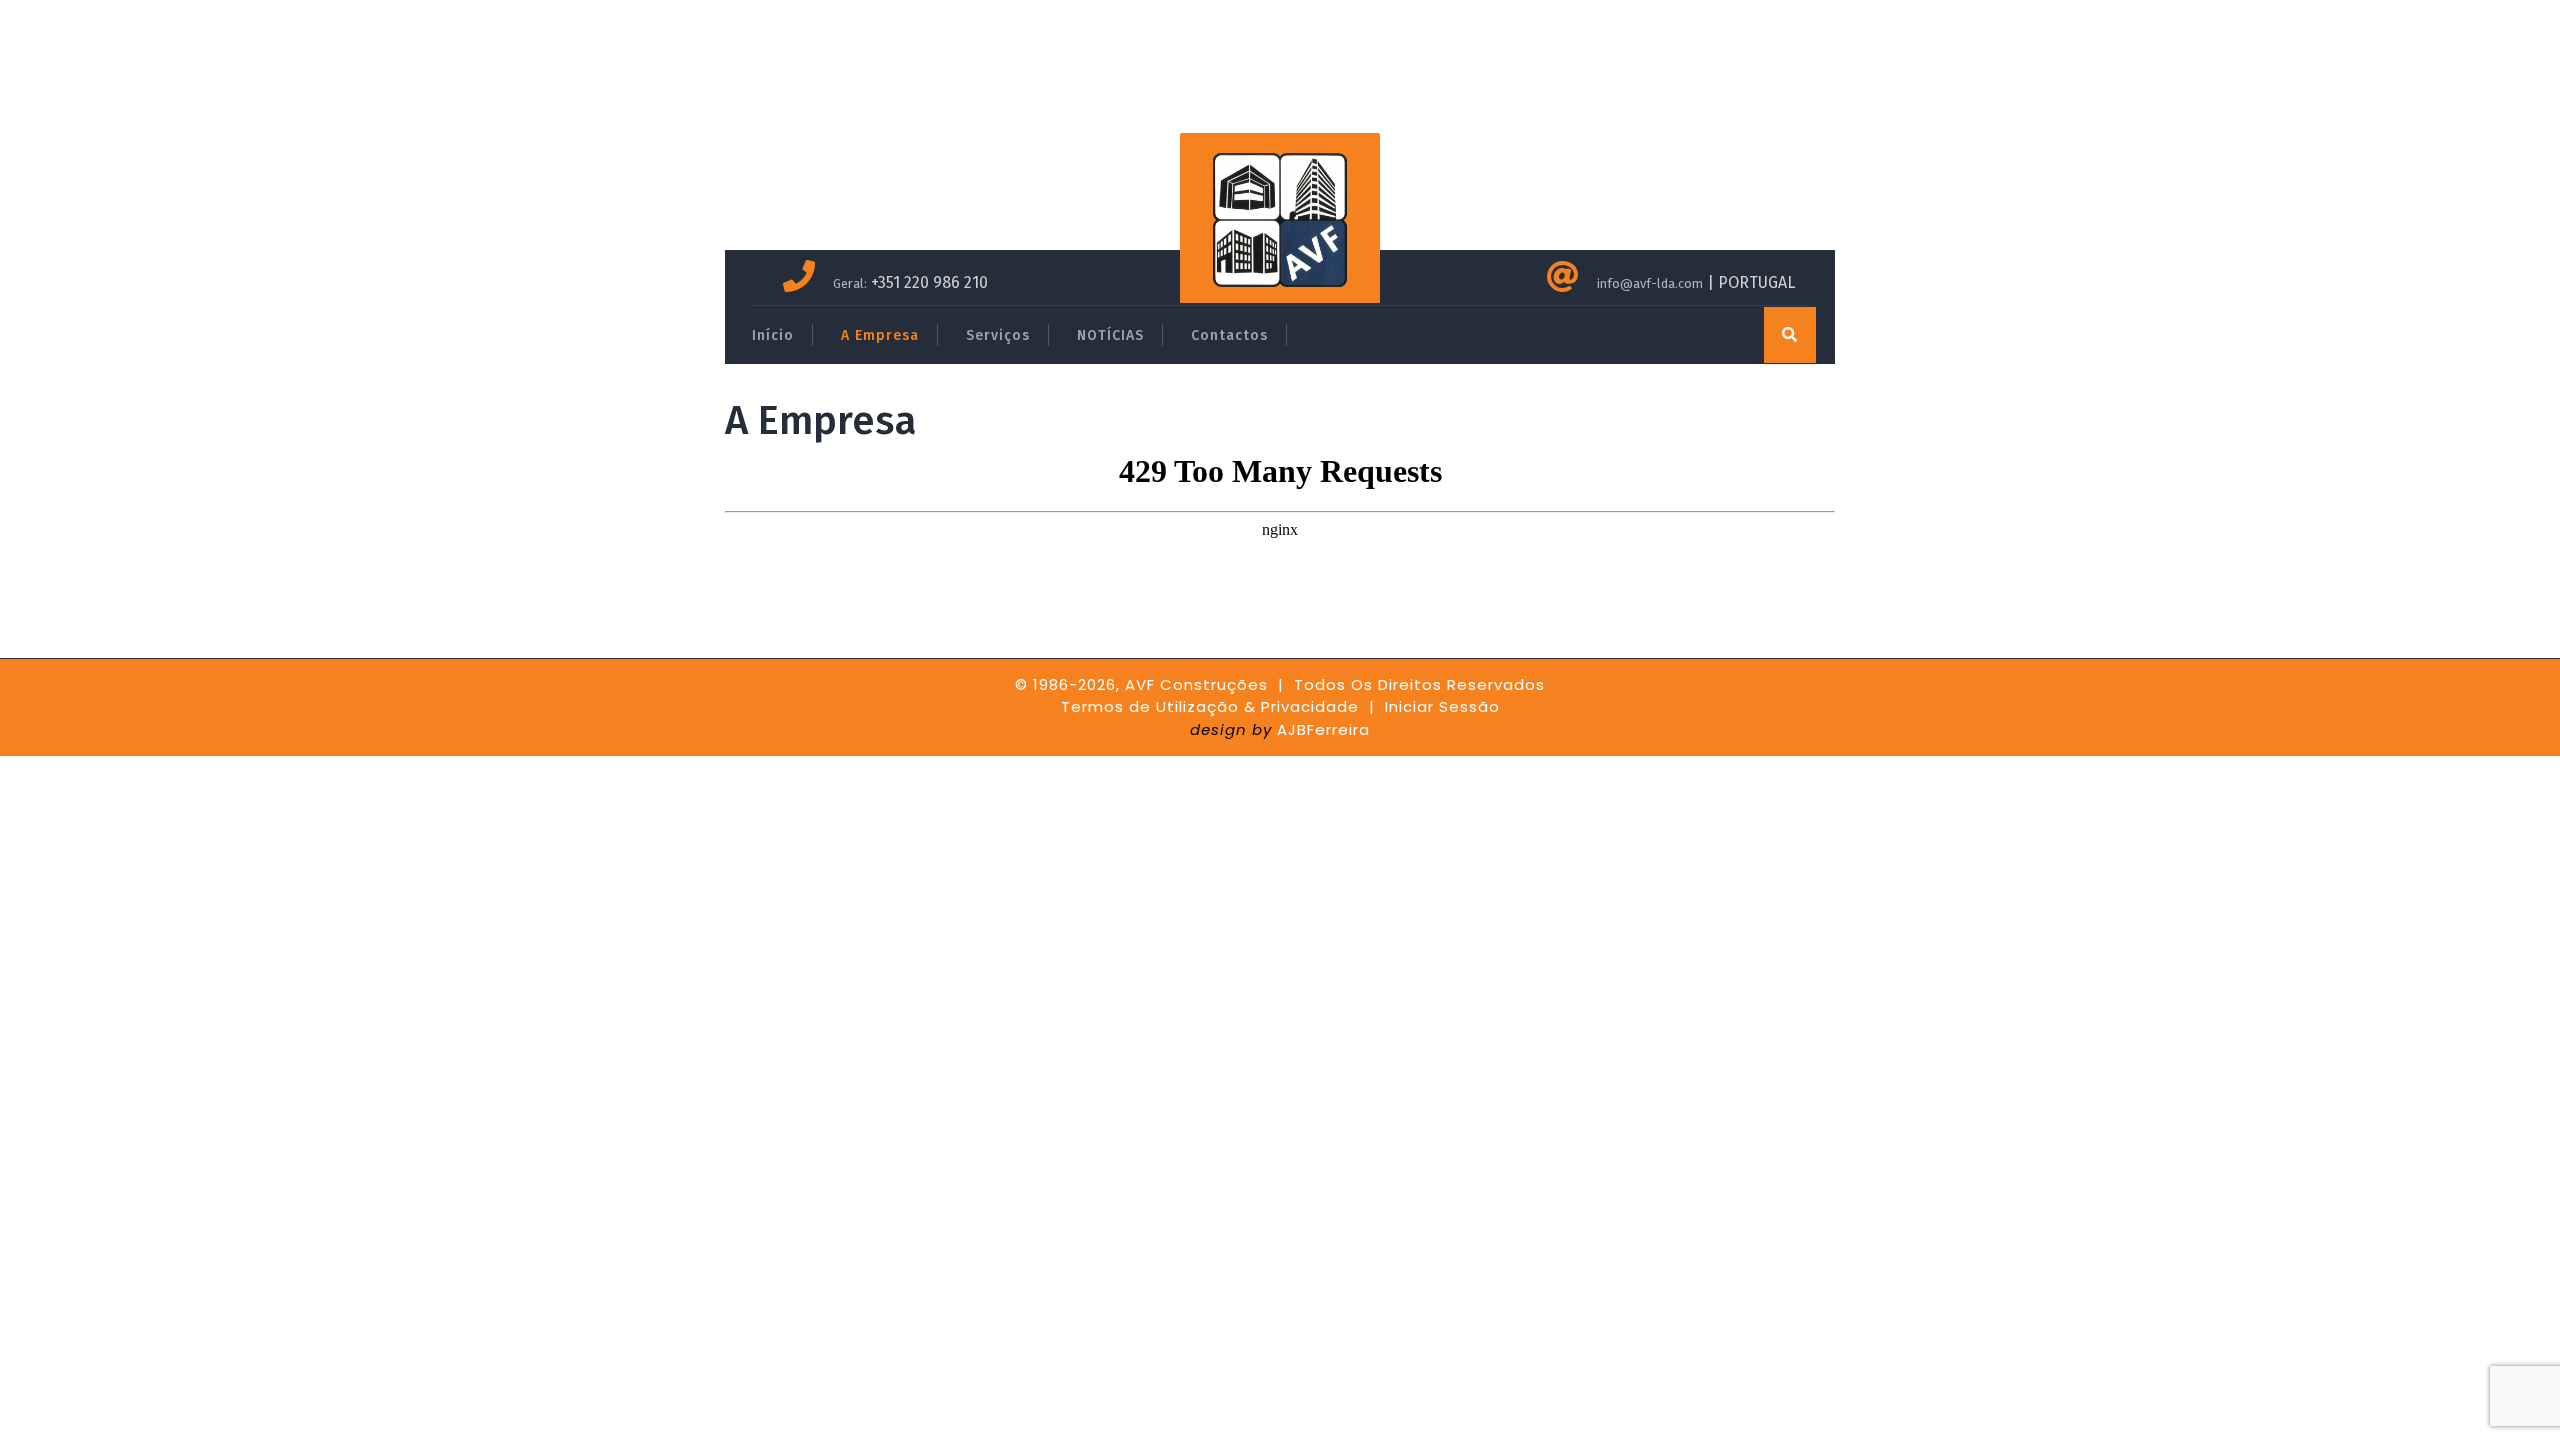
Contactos (1229, 335)
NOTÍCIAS (1110, 335)
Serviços (998, 335)
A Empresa (880, 335)
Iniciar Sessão (1442, 706)
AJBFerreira (1323, 729)
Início (773, 335)
